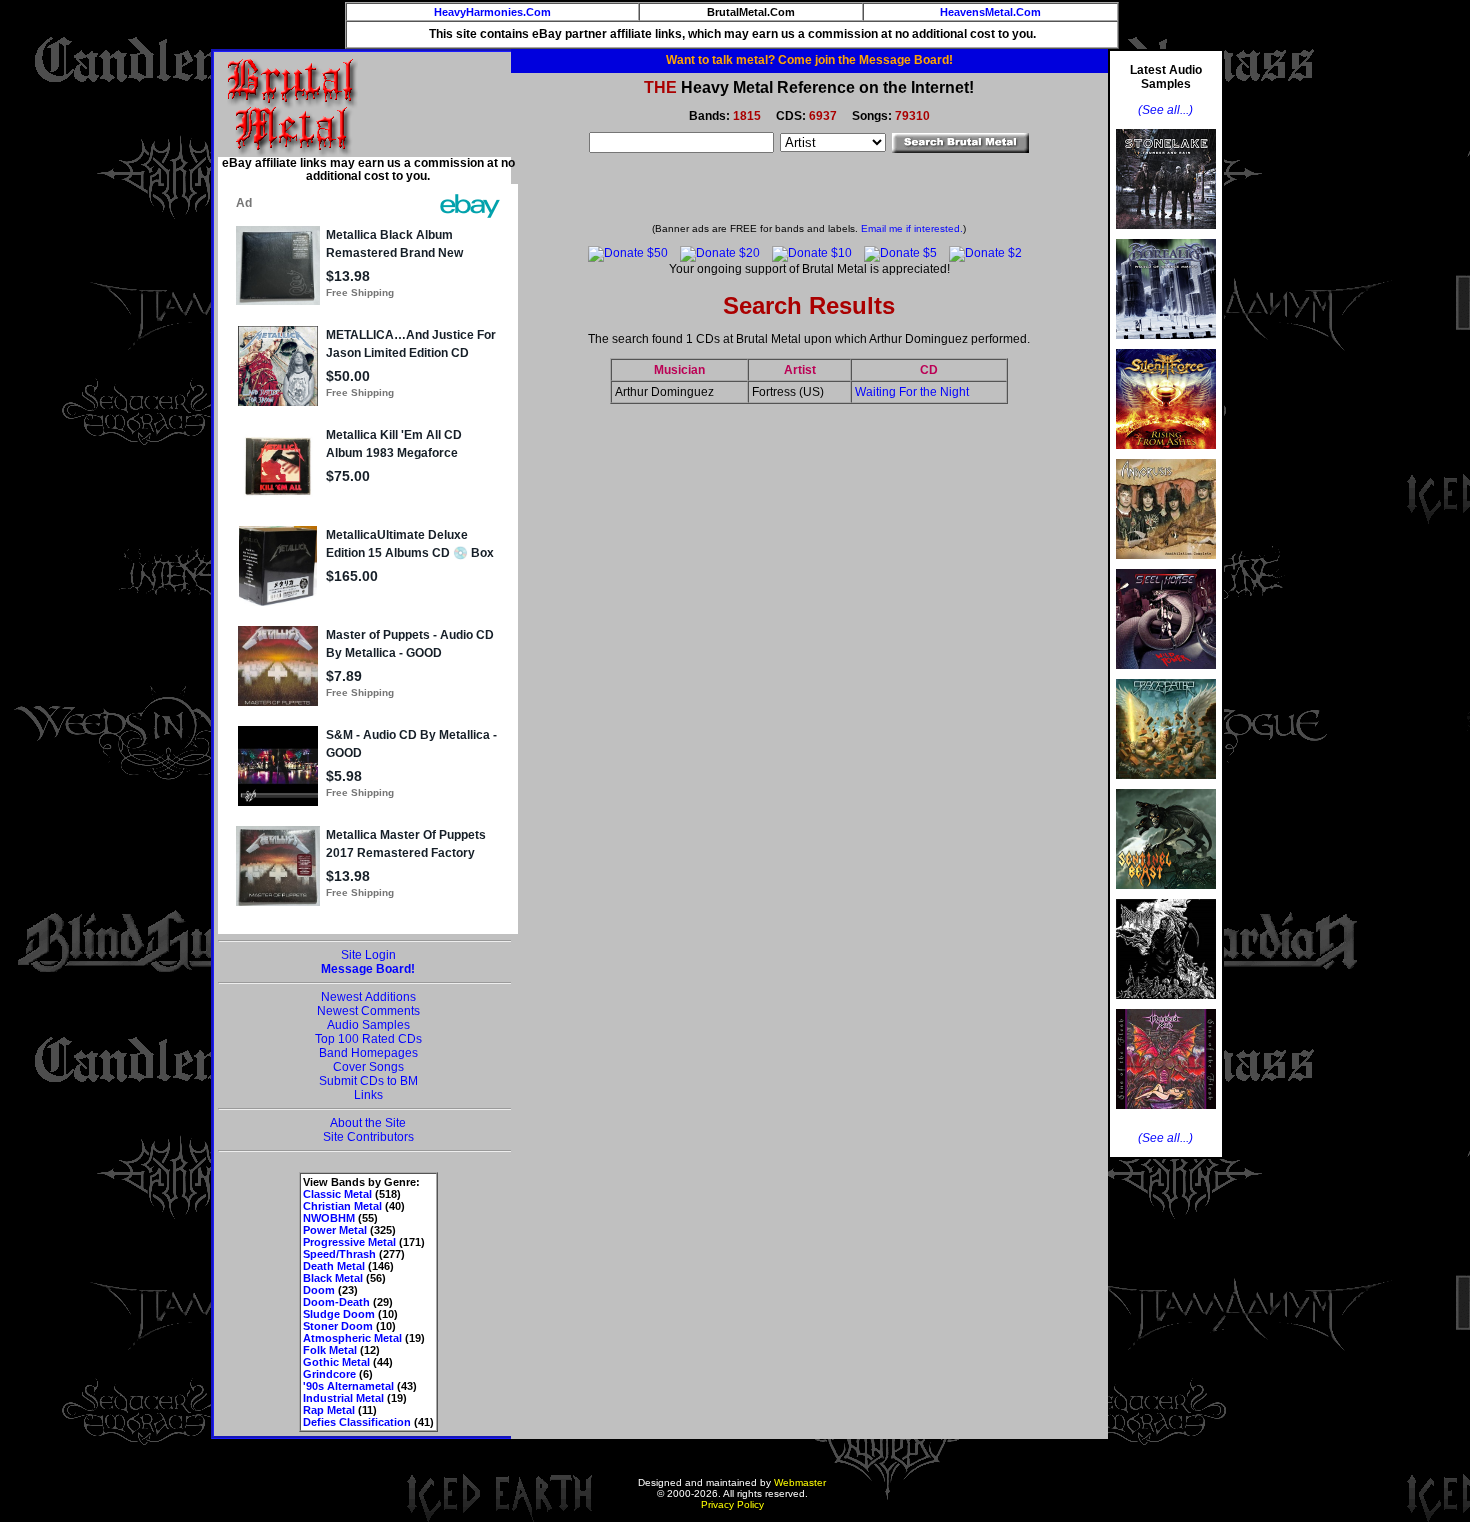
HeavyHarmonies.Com (492, 12)
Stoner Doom (338, 1326)
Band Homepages (368, 1053)
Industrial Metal (343, 1398)
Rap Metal (329, 1410)
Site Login (368, 955)
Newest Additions (368, 997)
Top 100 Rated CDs (368, 1039)
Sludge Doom (339, 1314)
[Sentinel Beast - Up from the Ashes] (1166, 895)
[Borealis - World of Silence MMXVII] (1166, 345)
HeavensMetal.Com (990, 12)
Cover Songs (368, 1067)
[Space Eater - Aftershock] (1166, 785)
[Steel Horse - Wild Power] (1166, 675)
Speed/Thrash (339, 1254)
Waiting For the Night (912, 392)
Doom (319, 1290)
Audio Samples (368, 1025)
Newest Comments (368, 1011)
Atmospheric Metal (352, 1338)
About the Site (368, 1123)
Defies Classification (357, 1422)
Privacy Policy (732, 1504)
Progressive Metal (349, 1242)
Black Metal (333, 1278)
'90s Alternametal (348, 1386)
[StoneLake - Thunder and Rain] (1166, 235)
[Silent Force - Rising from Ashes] (1166, 455)
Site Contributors (368, 1137)
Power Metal (335, 1230)
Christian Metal (342, 1206)
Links (368, 1095)
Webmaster (800, 1482)
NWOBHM (329, 1218)
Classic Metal (337, 1194)
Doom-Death (336, 1302)
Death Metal (334, 1266)
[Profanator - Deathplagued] (1166, 1005)
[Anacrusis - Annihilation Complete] (1166, 565)
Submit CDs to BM (368, 1081)
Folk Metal (330, 1350)
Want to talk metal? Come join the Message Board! (809, 60)
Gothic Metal (336, 1362)
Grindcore (329, 1374)
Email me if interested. (912, 228)
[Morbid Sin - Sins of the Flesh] (1166, 1115)
